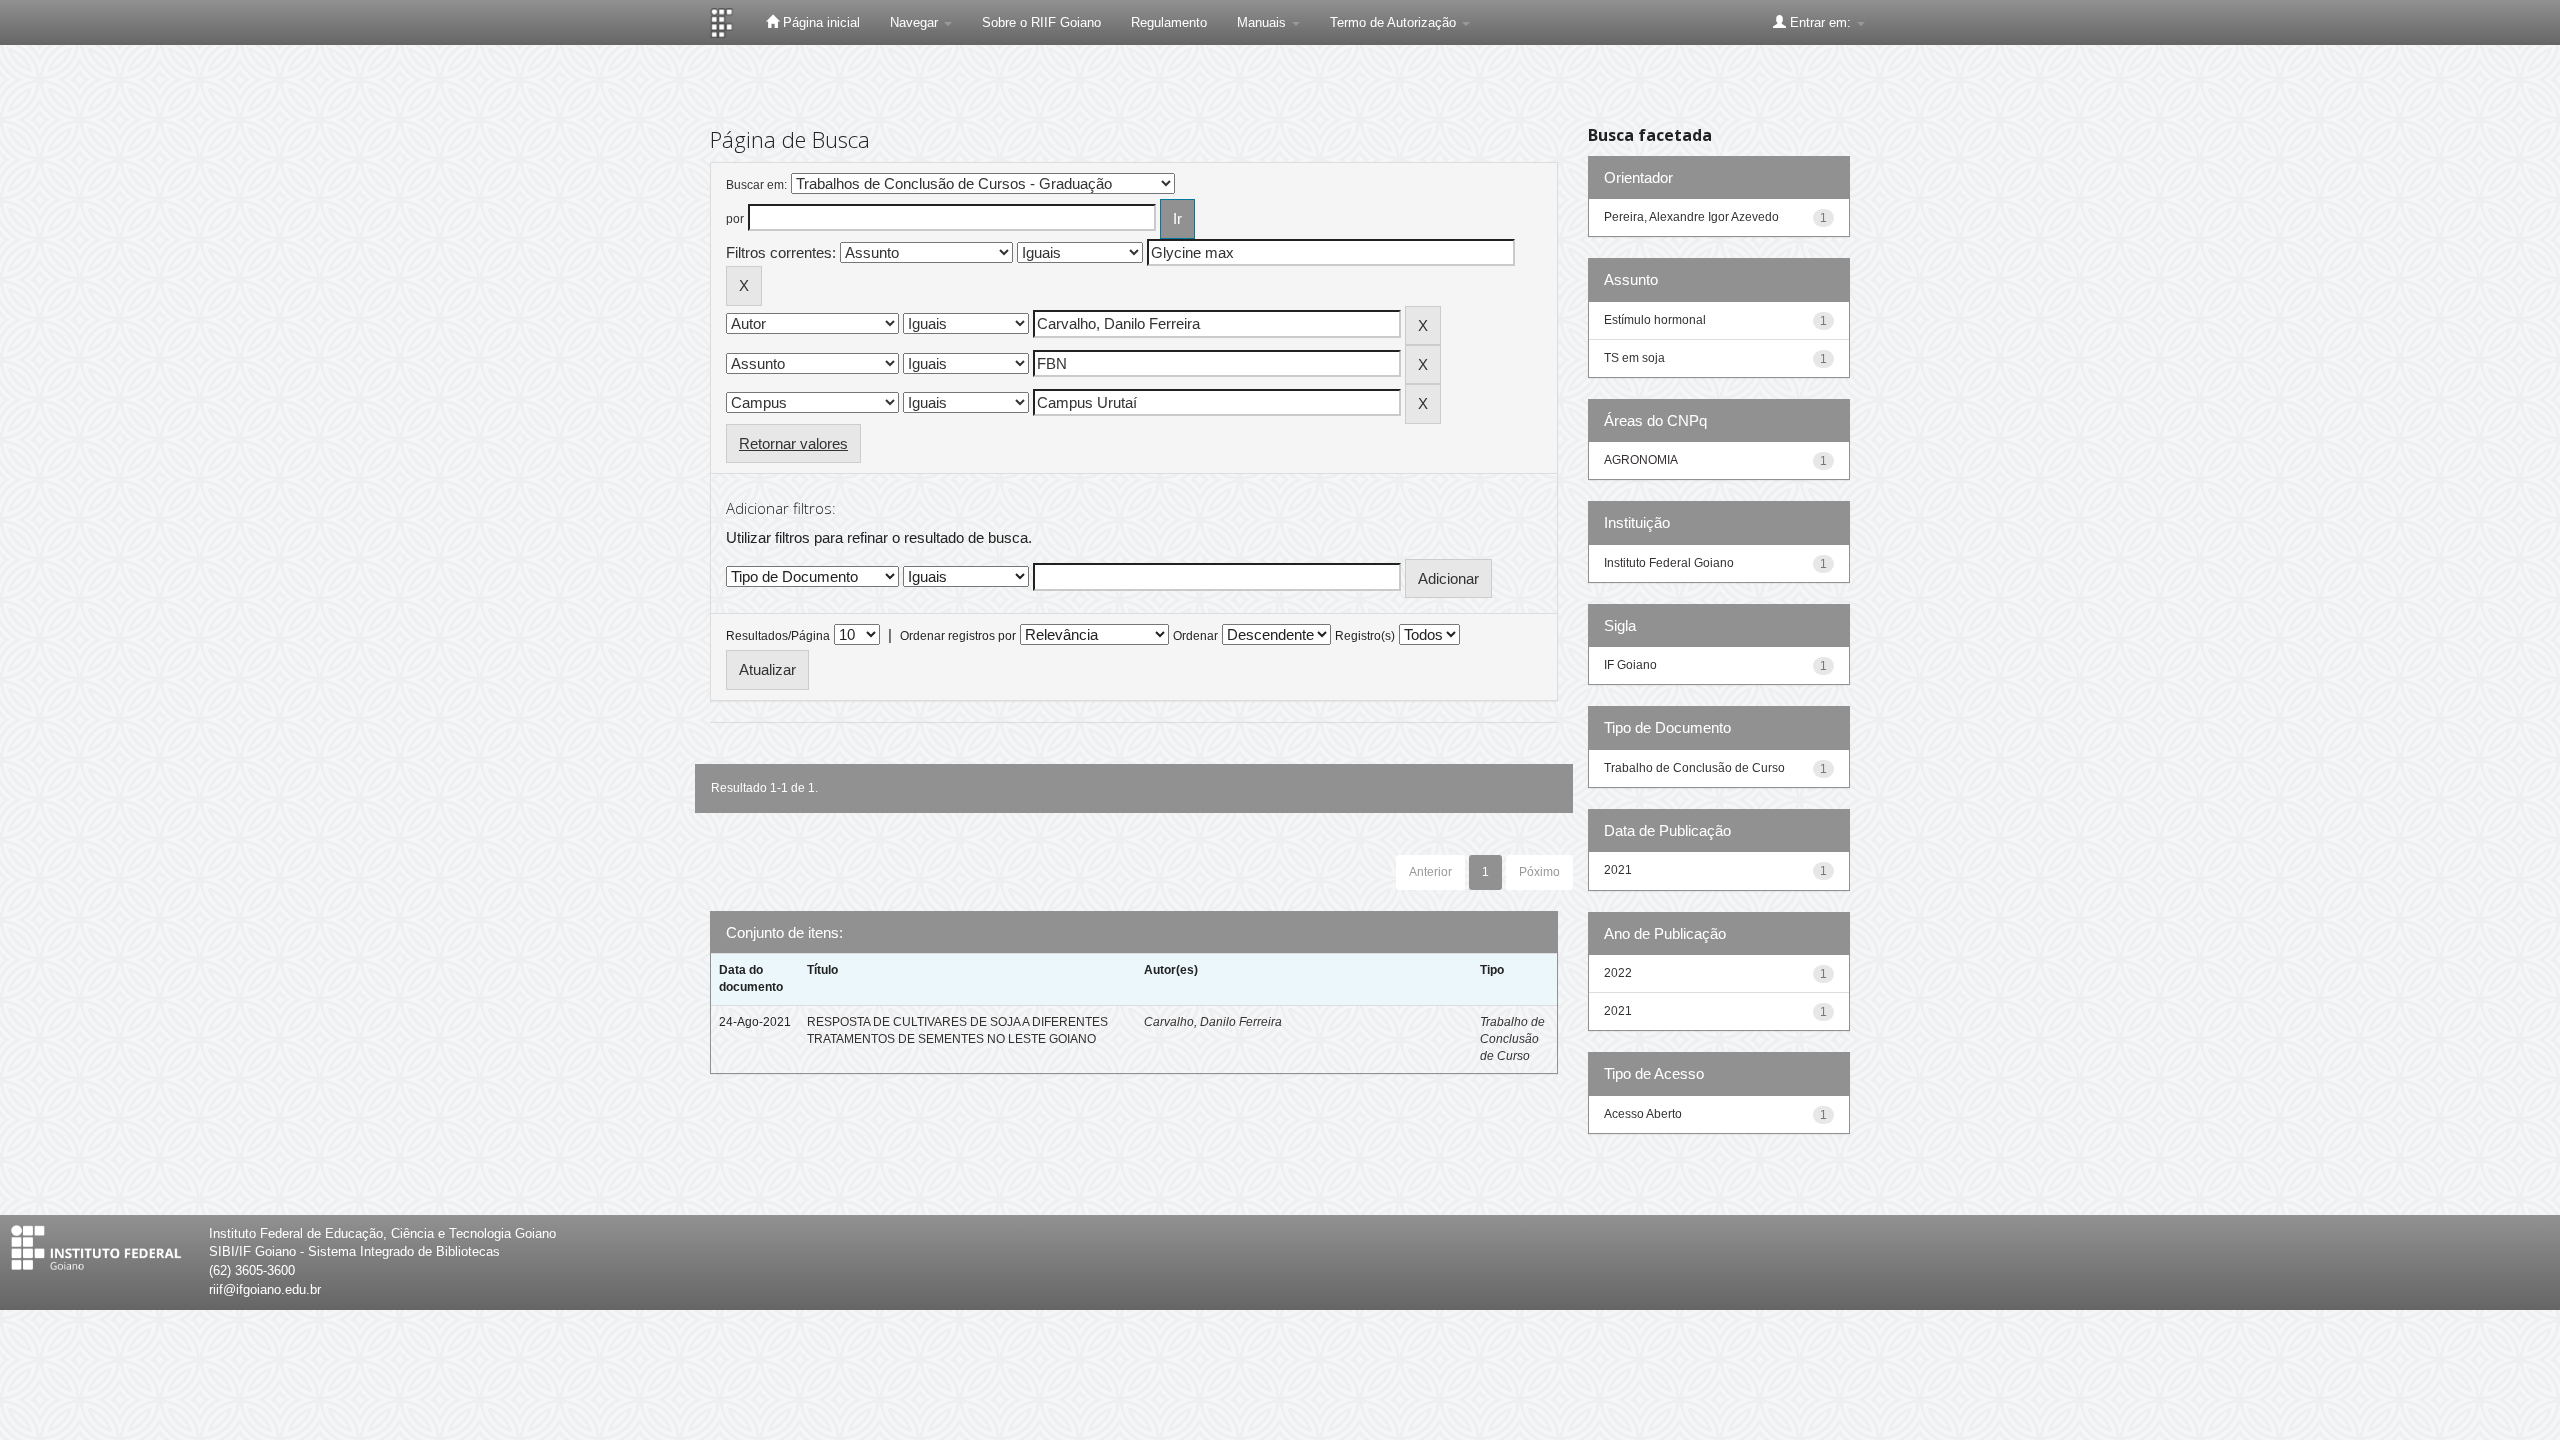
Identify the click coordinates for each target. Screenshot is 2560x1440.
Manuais (1263, 22)
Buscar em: (756, 185)
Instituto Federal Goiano (1669, 563)
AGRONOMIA (1641, 460)
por (735, 219)
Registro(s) (1365, 636)
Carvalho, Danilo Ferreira (1213, 1022)
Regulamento (1169, 22)
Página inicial (819, 22)
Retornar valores (793, 443)
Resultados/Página (778, 636)
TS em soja (1634, 358)
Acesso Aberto (1643, 1114)
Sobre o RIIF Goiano (1041, 22)
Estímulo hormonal (1655, 320)
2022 (1618, 973)
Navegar (916, 22)
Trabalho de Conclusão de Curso (1512, 1039)
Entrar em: (1820, 22)
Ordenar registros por (958, 636)
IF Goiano (1630, 665)
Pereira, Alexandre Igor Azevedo (1691, 217)
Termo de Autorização (1395, 22)
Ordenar (1195, 636)
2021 (1618, 870)
